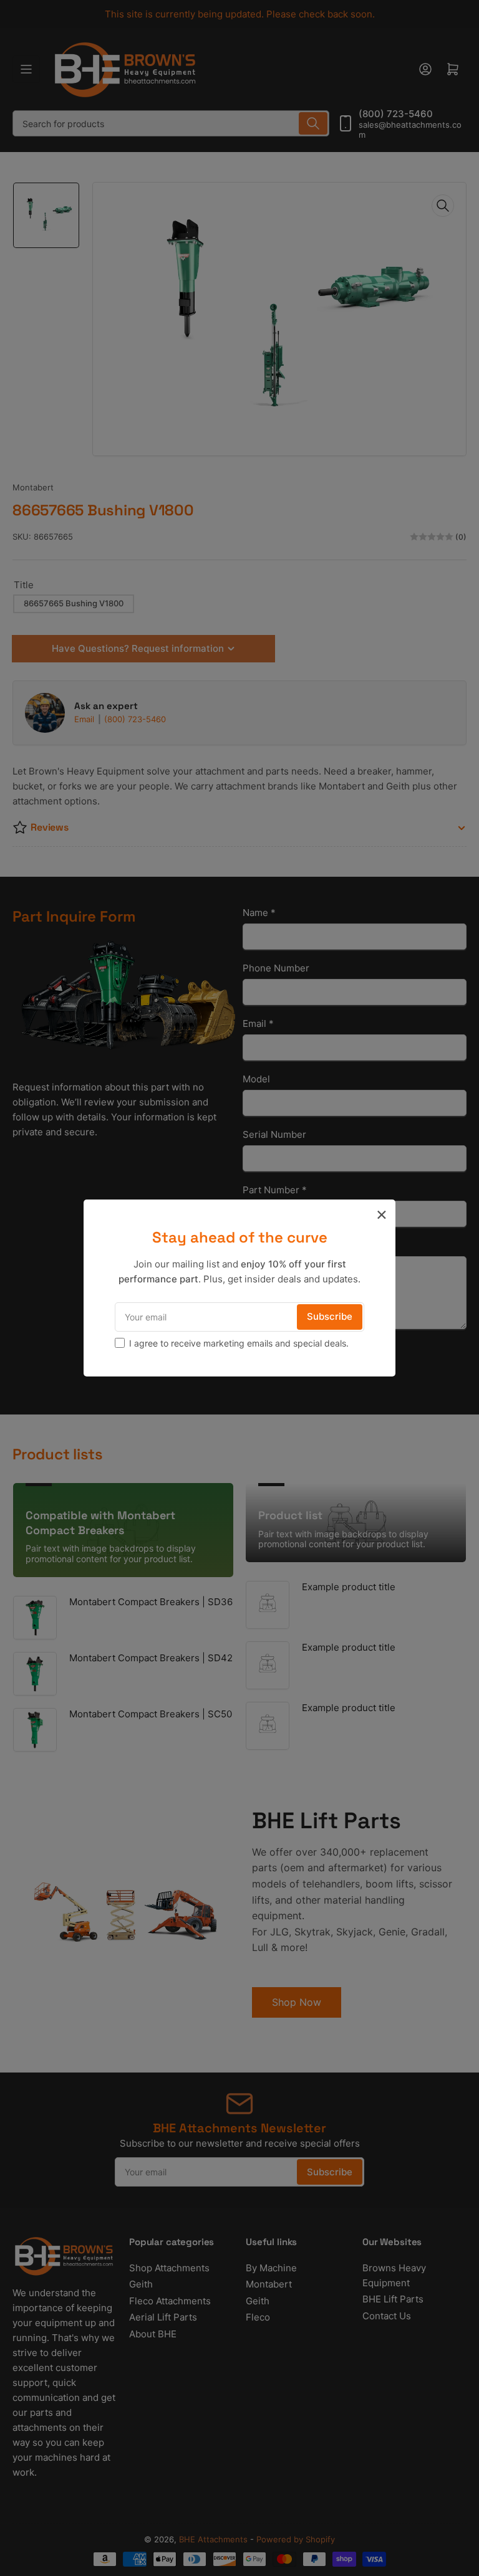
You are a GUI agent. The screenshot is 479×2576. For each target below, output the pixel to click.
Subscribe (330, 1316)
